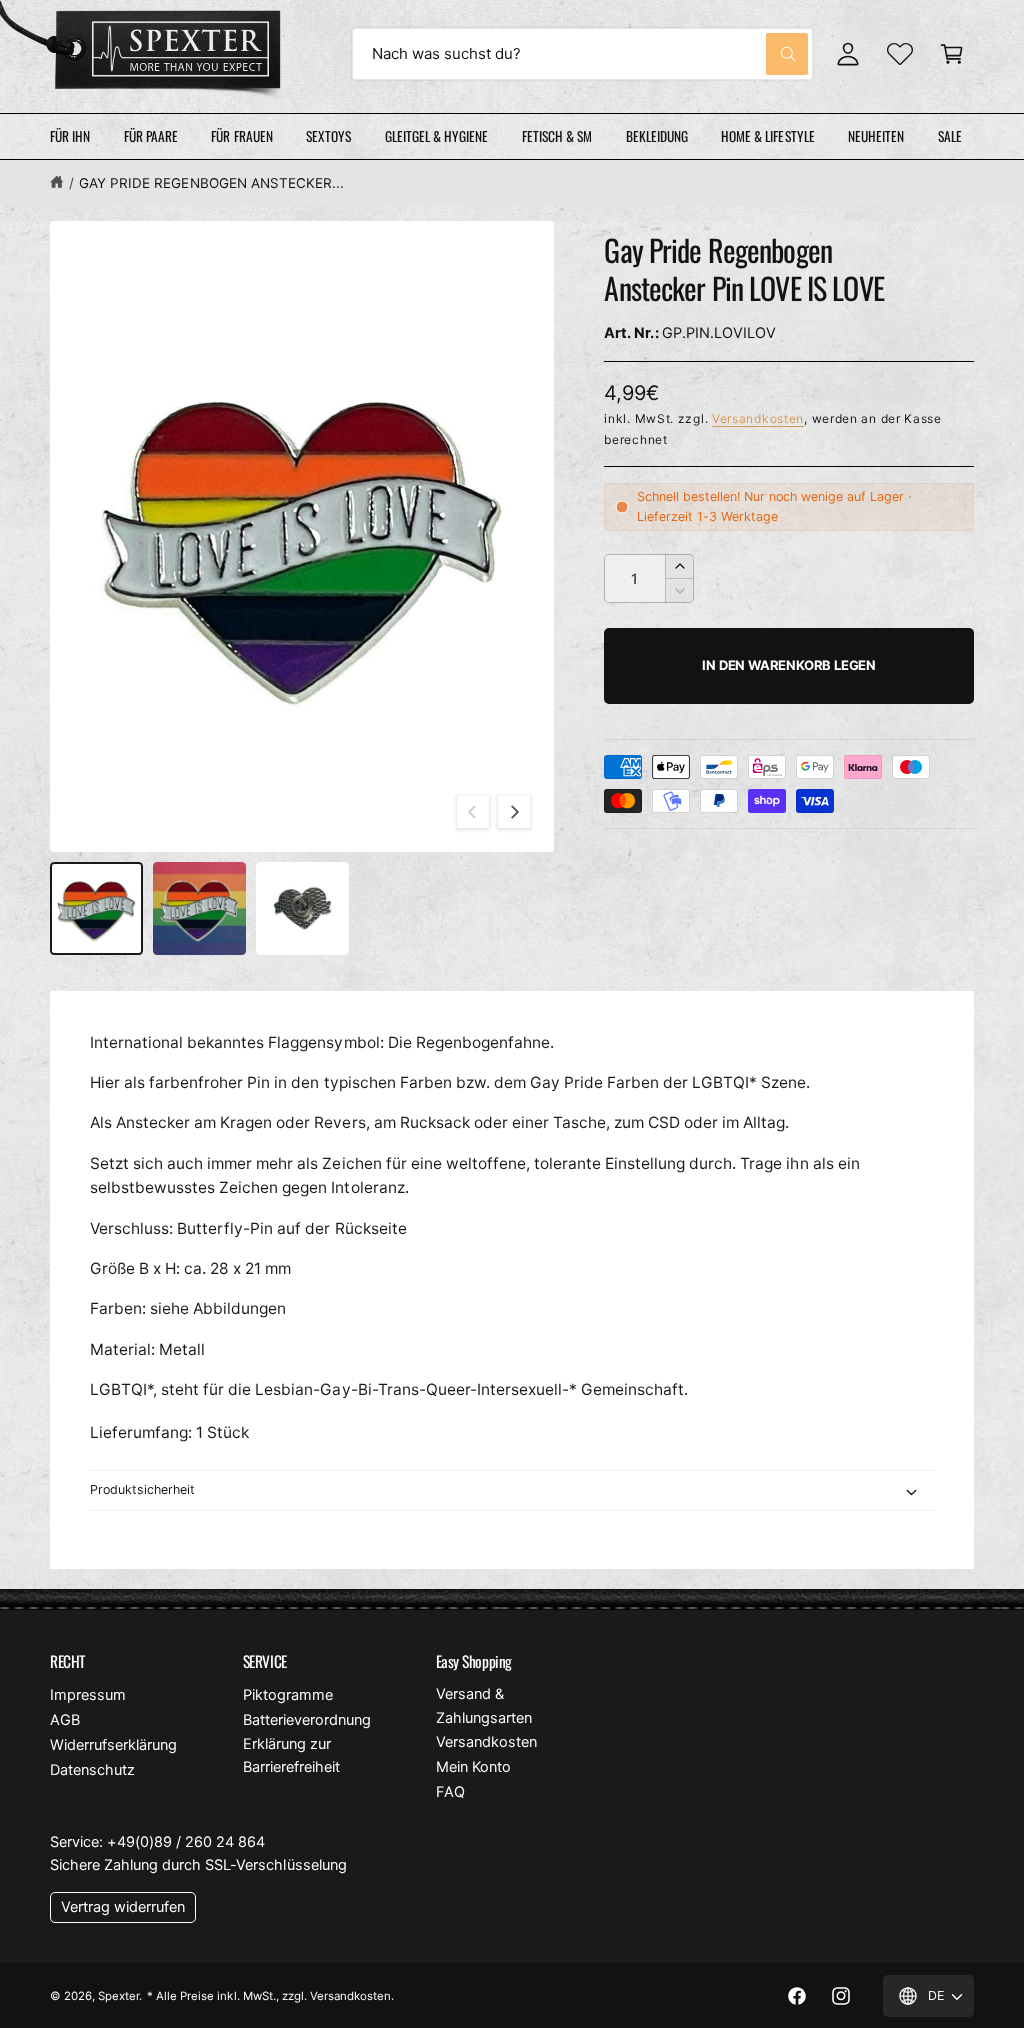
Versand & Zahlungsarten (484, 1705)
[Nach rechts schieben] (514, 812)
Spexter (118, 1996)
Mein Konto (473, 1767)
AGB (65, 1720)
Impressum (88, 1695)
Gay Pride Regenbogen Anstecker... (211, 183)
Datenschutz (92, 1770)
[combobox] (582, 54)
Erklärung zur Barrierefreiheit (291, 1755)
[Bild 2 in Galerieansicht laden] (199, 908)
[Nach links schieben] (473, 812)
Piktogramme (288, 1695)
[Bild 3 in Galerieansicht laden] (302, 908)
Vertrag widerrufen (123, 1907)
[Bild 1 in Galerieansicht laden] (96, 908)
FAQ (450, 1792)
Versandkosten (758, 418)
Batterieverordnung (307, 1720)
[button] (952, 54)
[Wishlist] (900, 54)
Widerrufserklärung (113, 1745)
